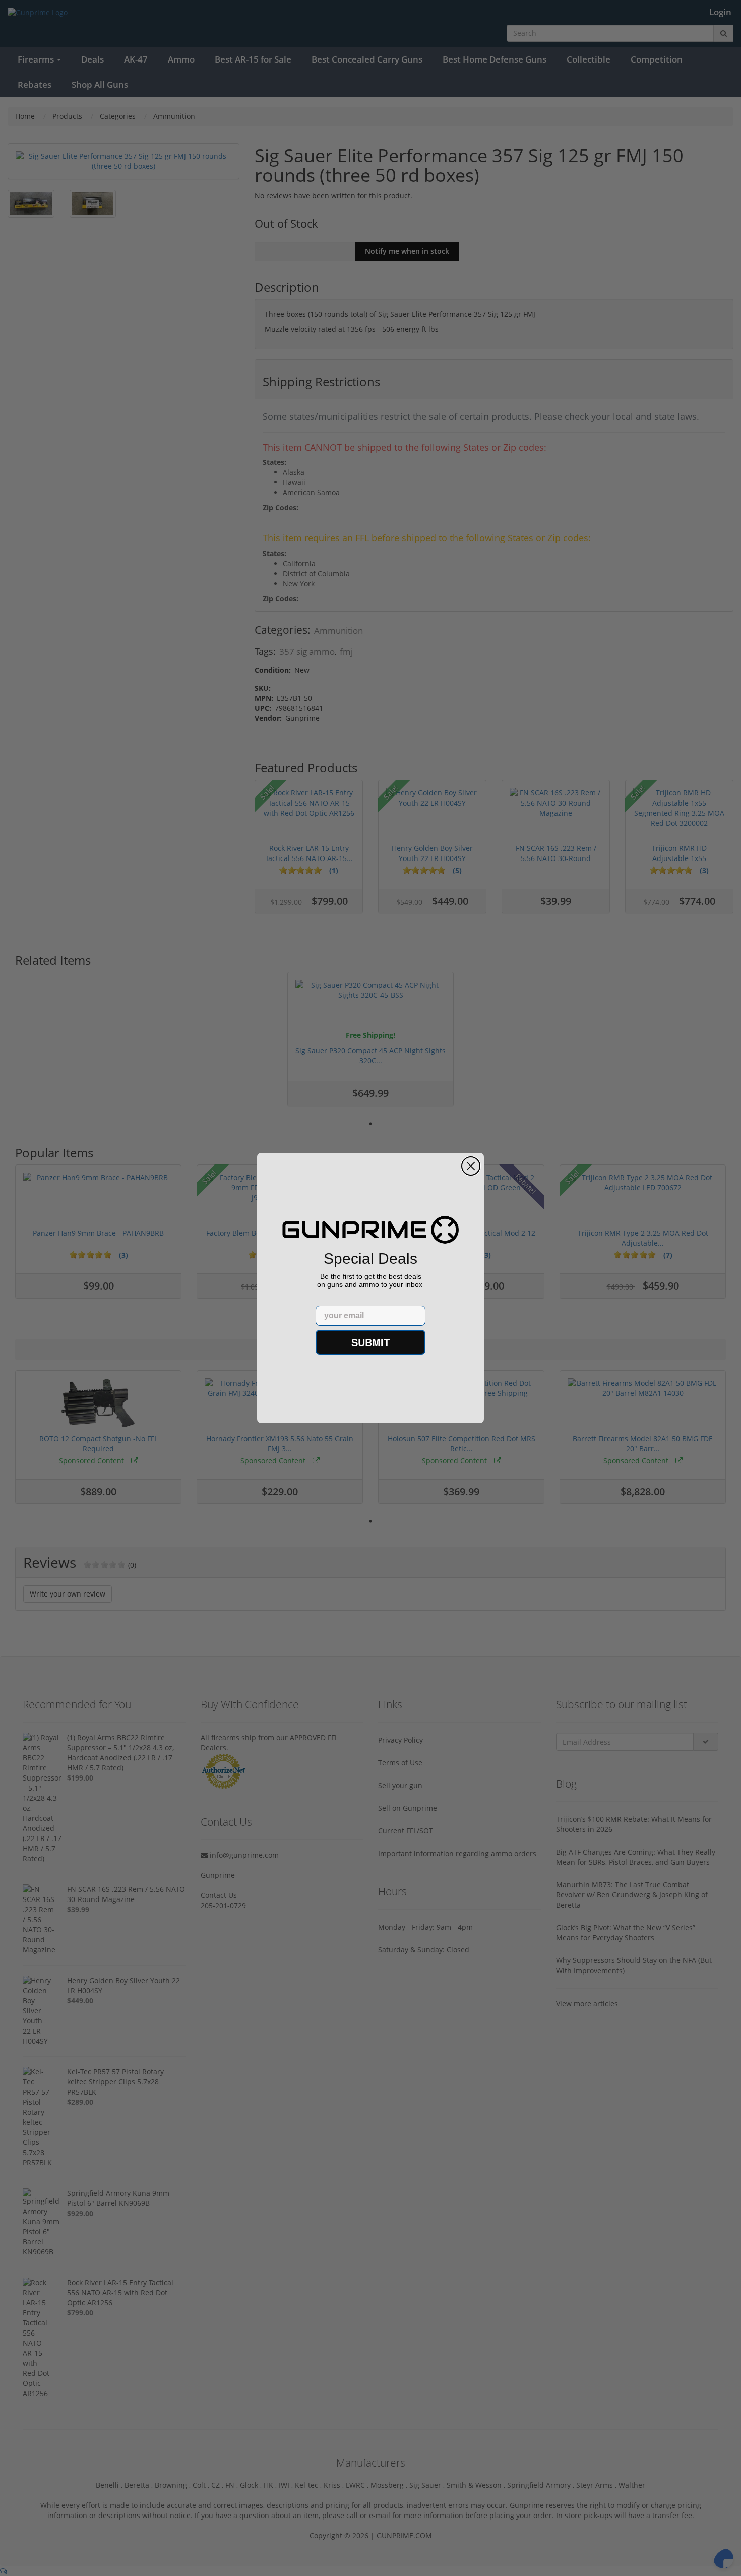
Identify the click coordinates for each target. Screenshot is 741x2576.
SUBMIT (371, 1342)
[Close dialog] (471, 1166)
